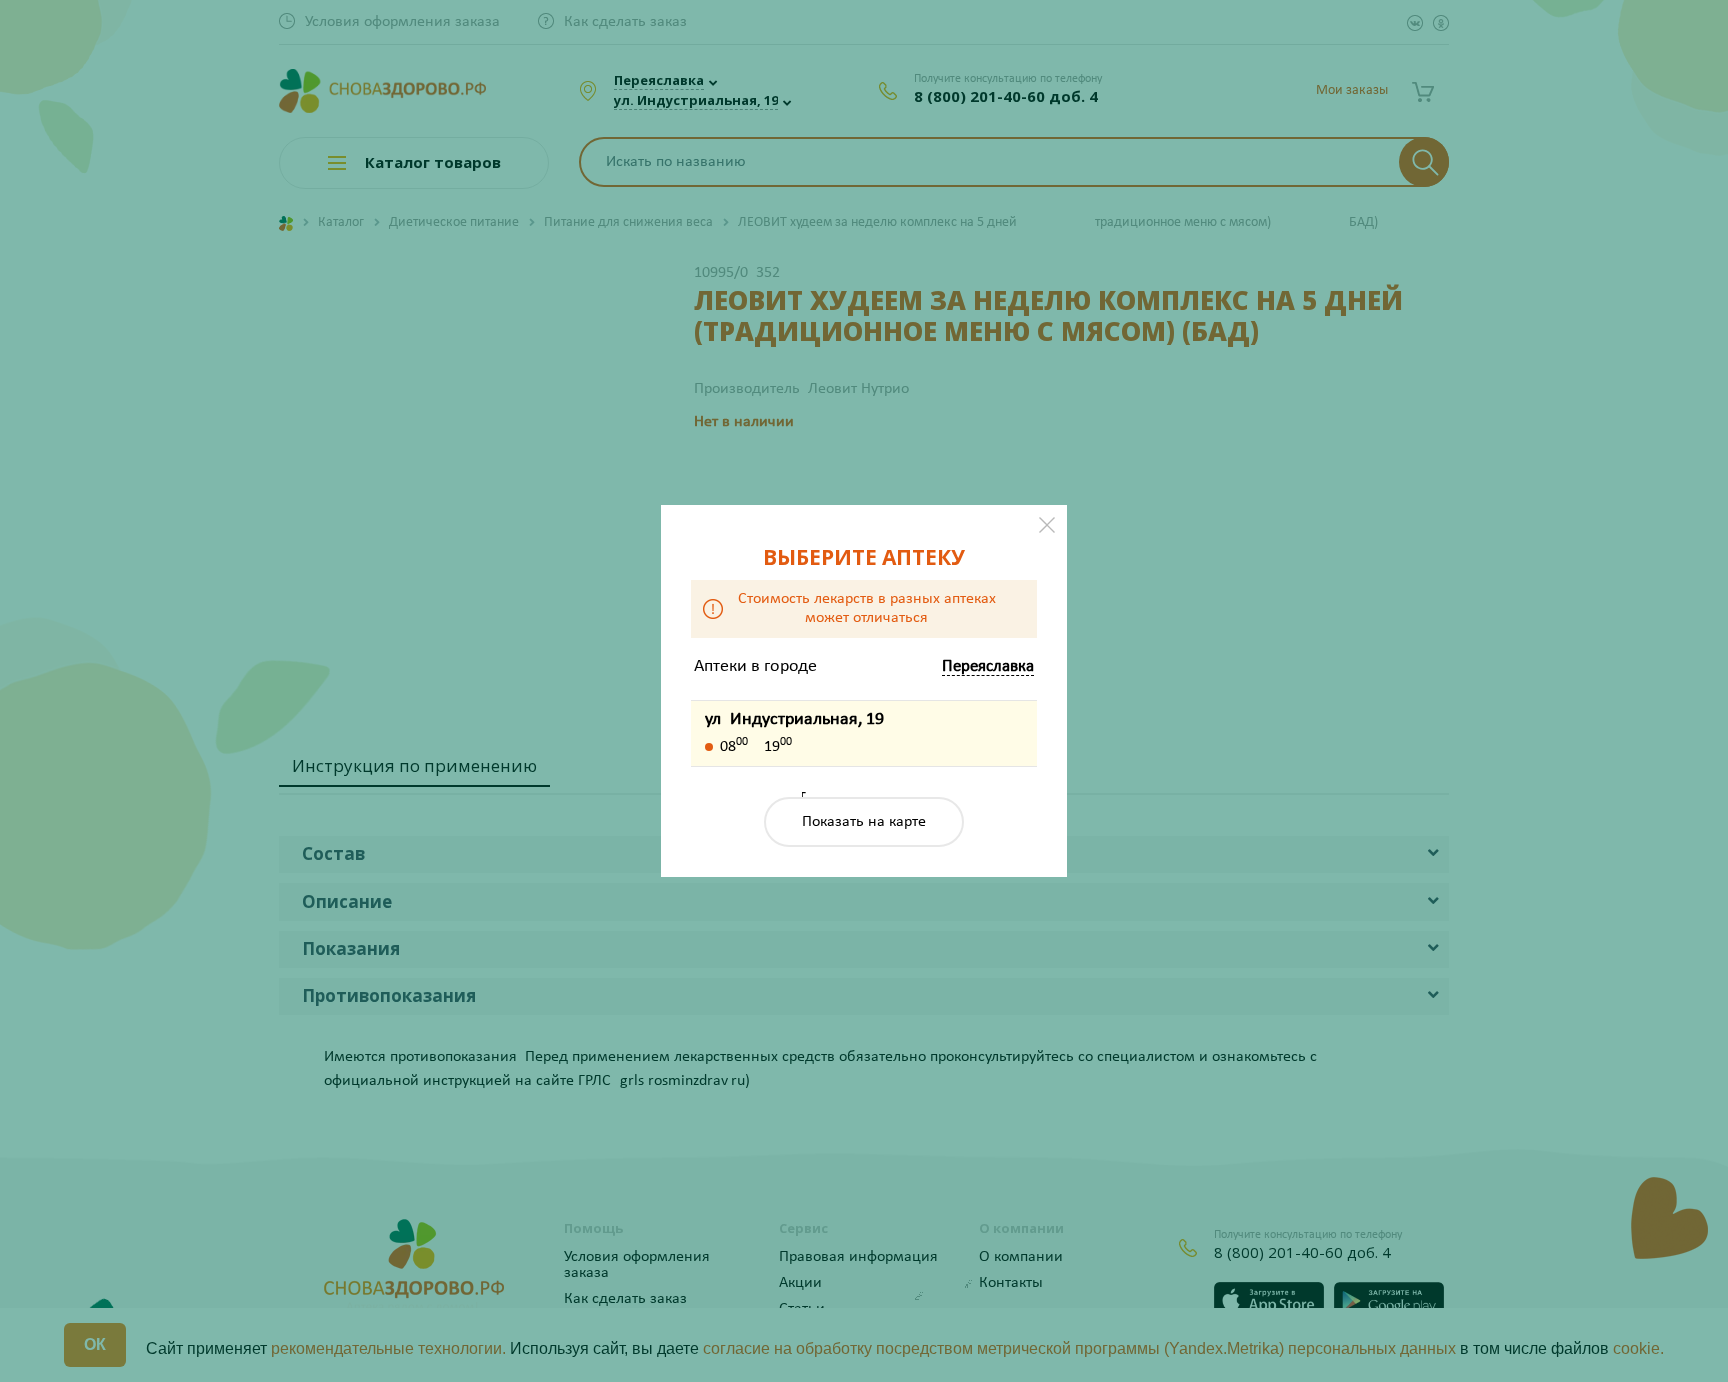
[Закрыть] (1047, 525)
